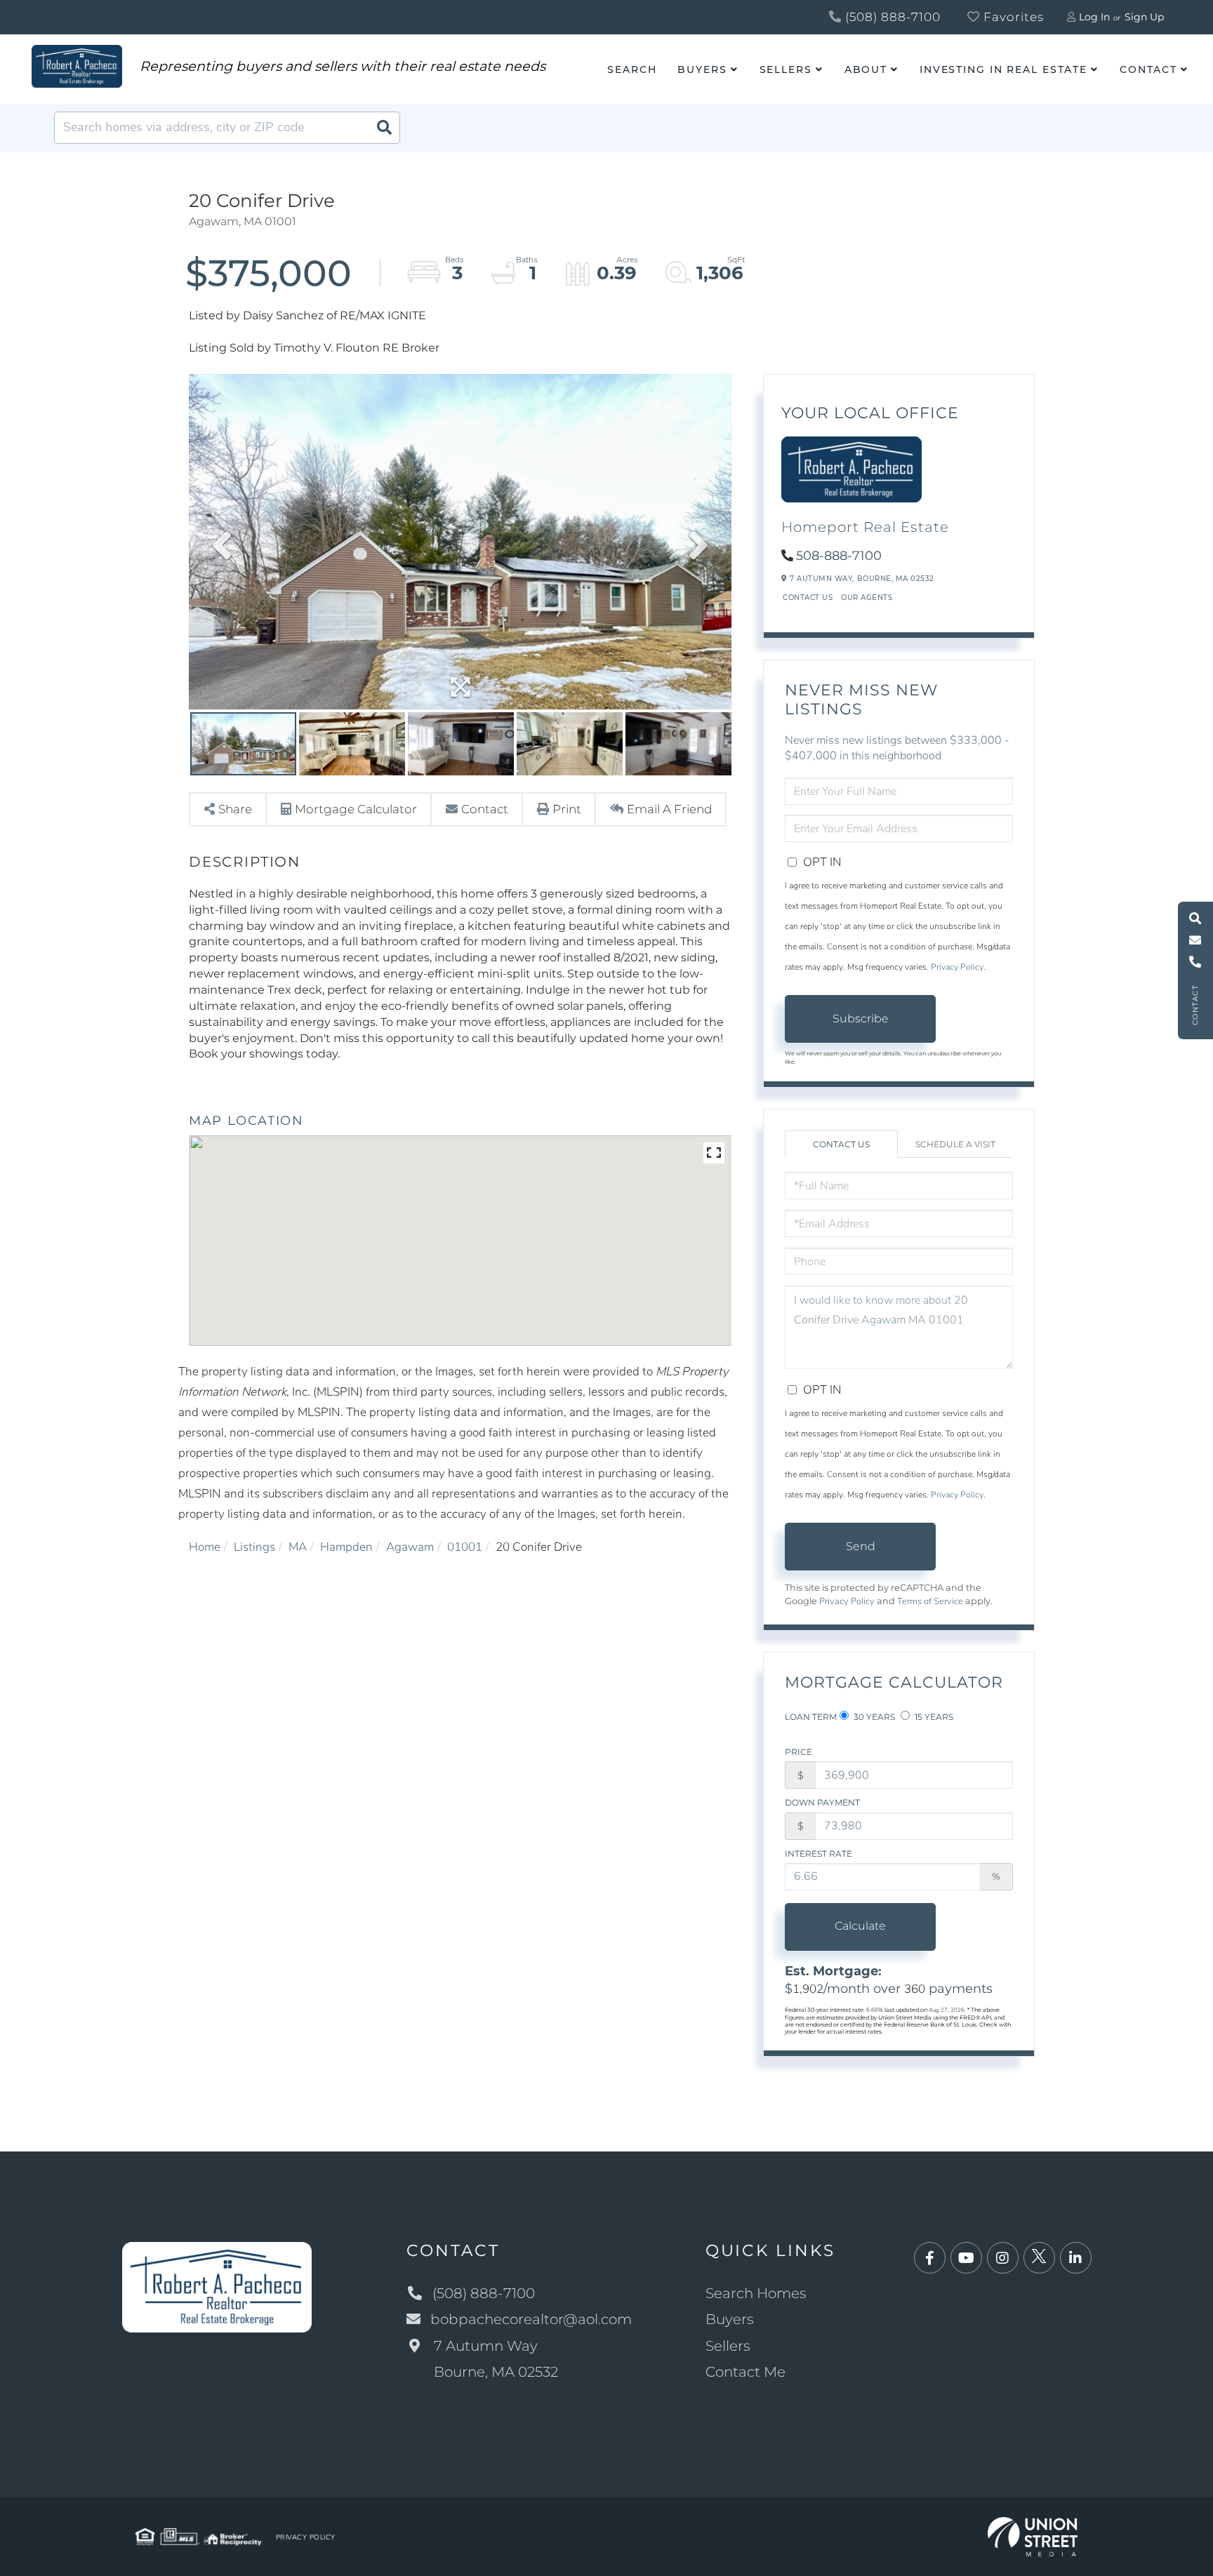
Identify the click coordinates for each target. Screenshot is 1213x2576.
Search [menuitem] (632, 69)
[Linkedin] (1076, 2258)
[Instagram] (1003, 2258)
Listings (254, 1547)
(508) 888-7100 (891, 17)
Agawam (410, 1547)
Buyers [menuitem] (702, 69)
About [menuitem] (866, 69)
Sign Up (1144, 17)
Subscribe (861, 1019)
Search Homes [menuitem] (756, 2293)
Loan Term (811, 1717)
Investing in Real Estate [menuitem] (1003, 69)
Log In (1094, 17)
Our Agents (867, 598)
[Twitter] (1039, 2258)
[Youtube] (966, 2258)
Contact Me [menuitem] (745, 2372)
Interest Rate (818, 1854)
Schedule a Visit (955, 1144)
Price (798, 1752)
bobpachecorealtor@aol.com (531, 2319)
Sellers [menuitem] (786, 69)
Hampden (346, 1547)
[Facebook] (930, 2258)
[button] (384, 128)
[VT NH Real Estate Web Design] (1033, 2536)
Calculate (860, 1926)
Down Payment (822, 1802)
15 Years (933, 1717)
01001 (465, 1547)
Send (861, 1546)
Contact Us (808, 598)
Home (205, 1547)
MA (298, 1547)
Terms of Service (930, 1601)
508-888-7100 (839, 556)
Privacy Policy (957, 967)
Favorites (1012, 17)
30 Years (873, 1717)
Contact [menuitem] (1148, 69)
